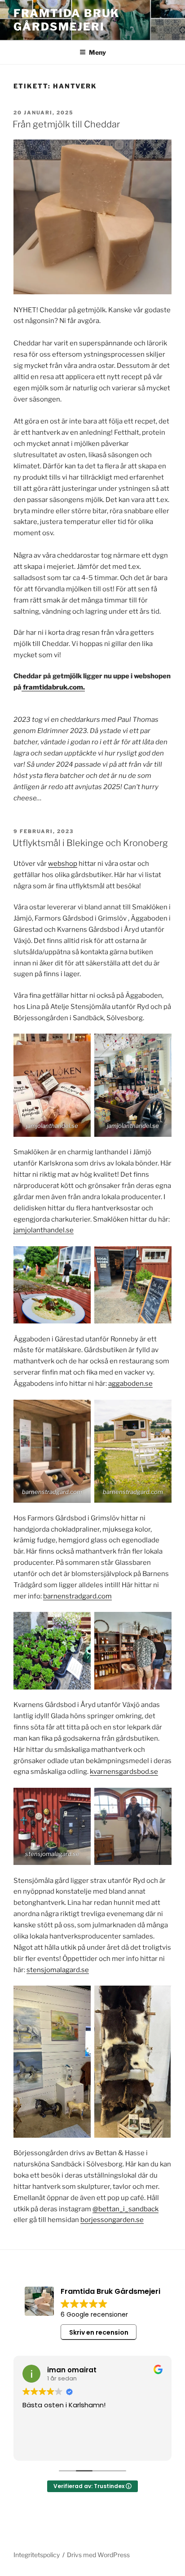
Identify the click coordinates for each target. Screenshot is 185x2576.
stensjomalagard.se (58, 1970)
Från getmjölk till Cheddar (66, 124)
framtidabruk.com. (53, 687)
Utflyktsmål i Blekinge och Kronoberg (90, 843)
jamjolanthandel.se (44, 1230)
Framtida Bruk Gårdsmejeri (66, 20)
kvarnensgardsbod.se (124, 1772)
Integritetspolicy (37, 2555)
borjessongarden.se (112, 2220)
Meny (97, 52)
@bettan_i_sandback (126, 2209)
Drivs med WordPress (98, 2555)
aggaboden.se (130, 1384)
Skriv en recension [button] (99, 2332)
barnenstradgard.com (77, 1596)
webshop (63, 864)
